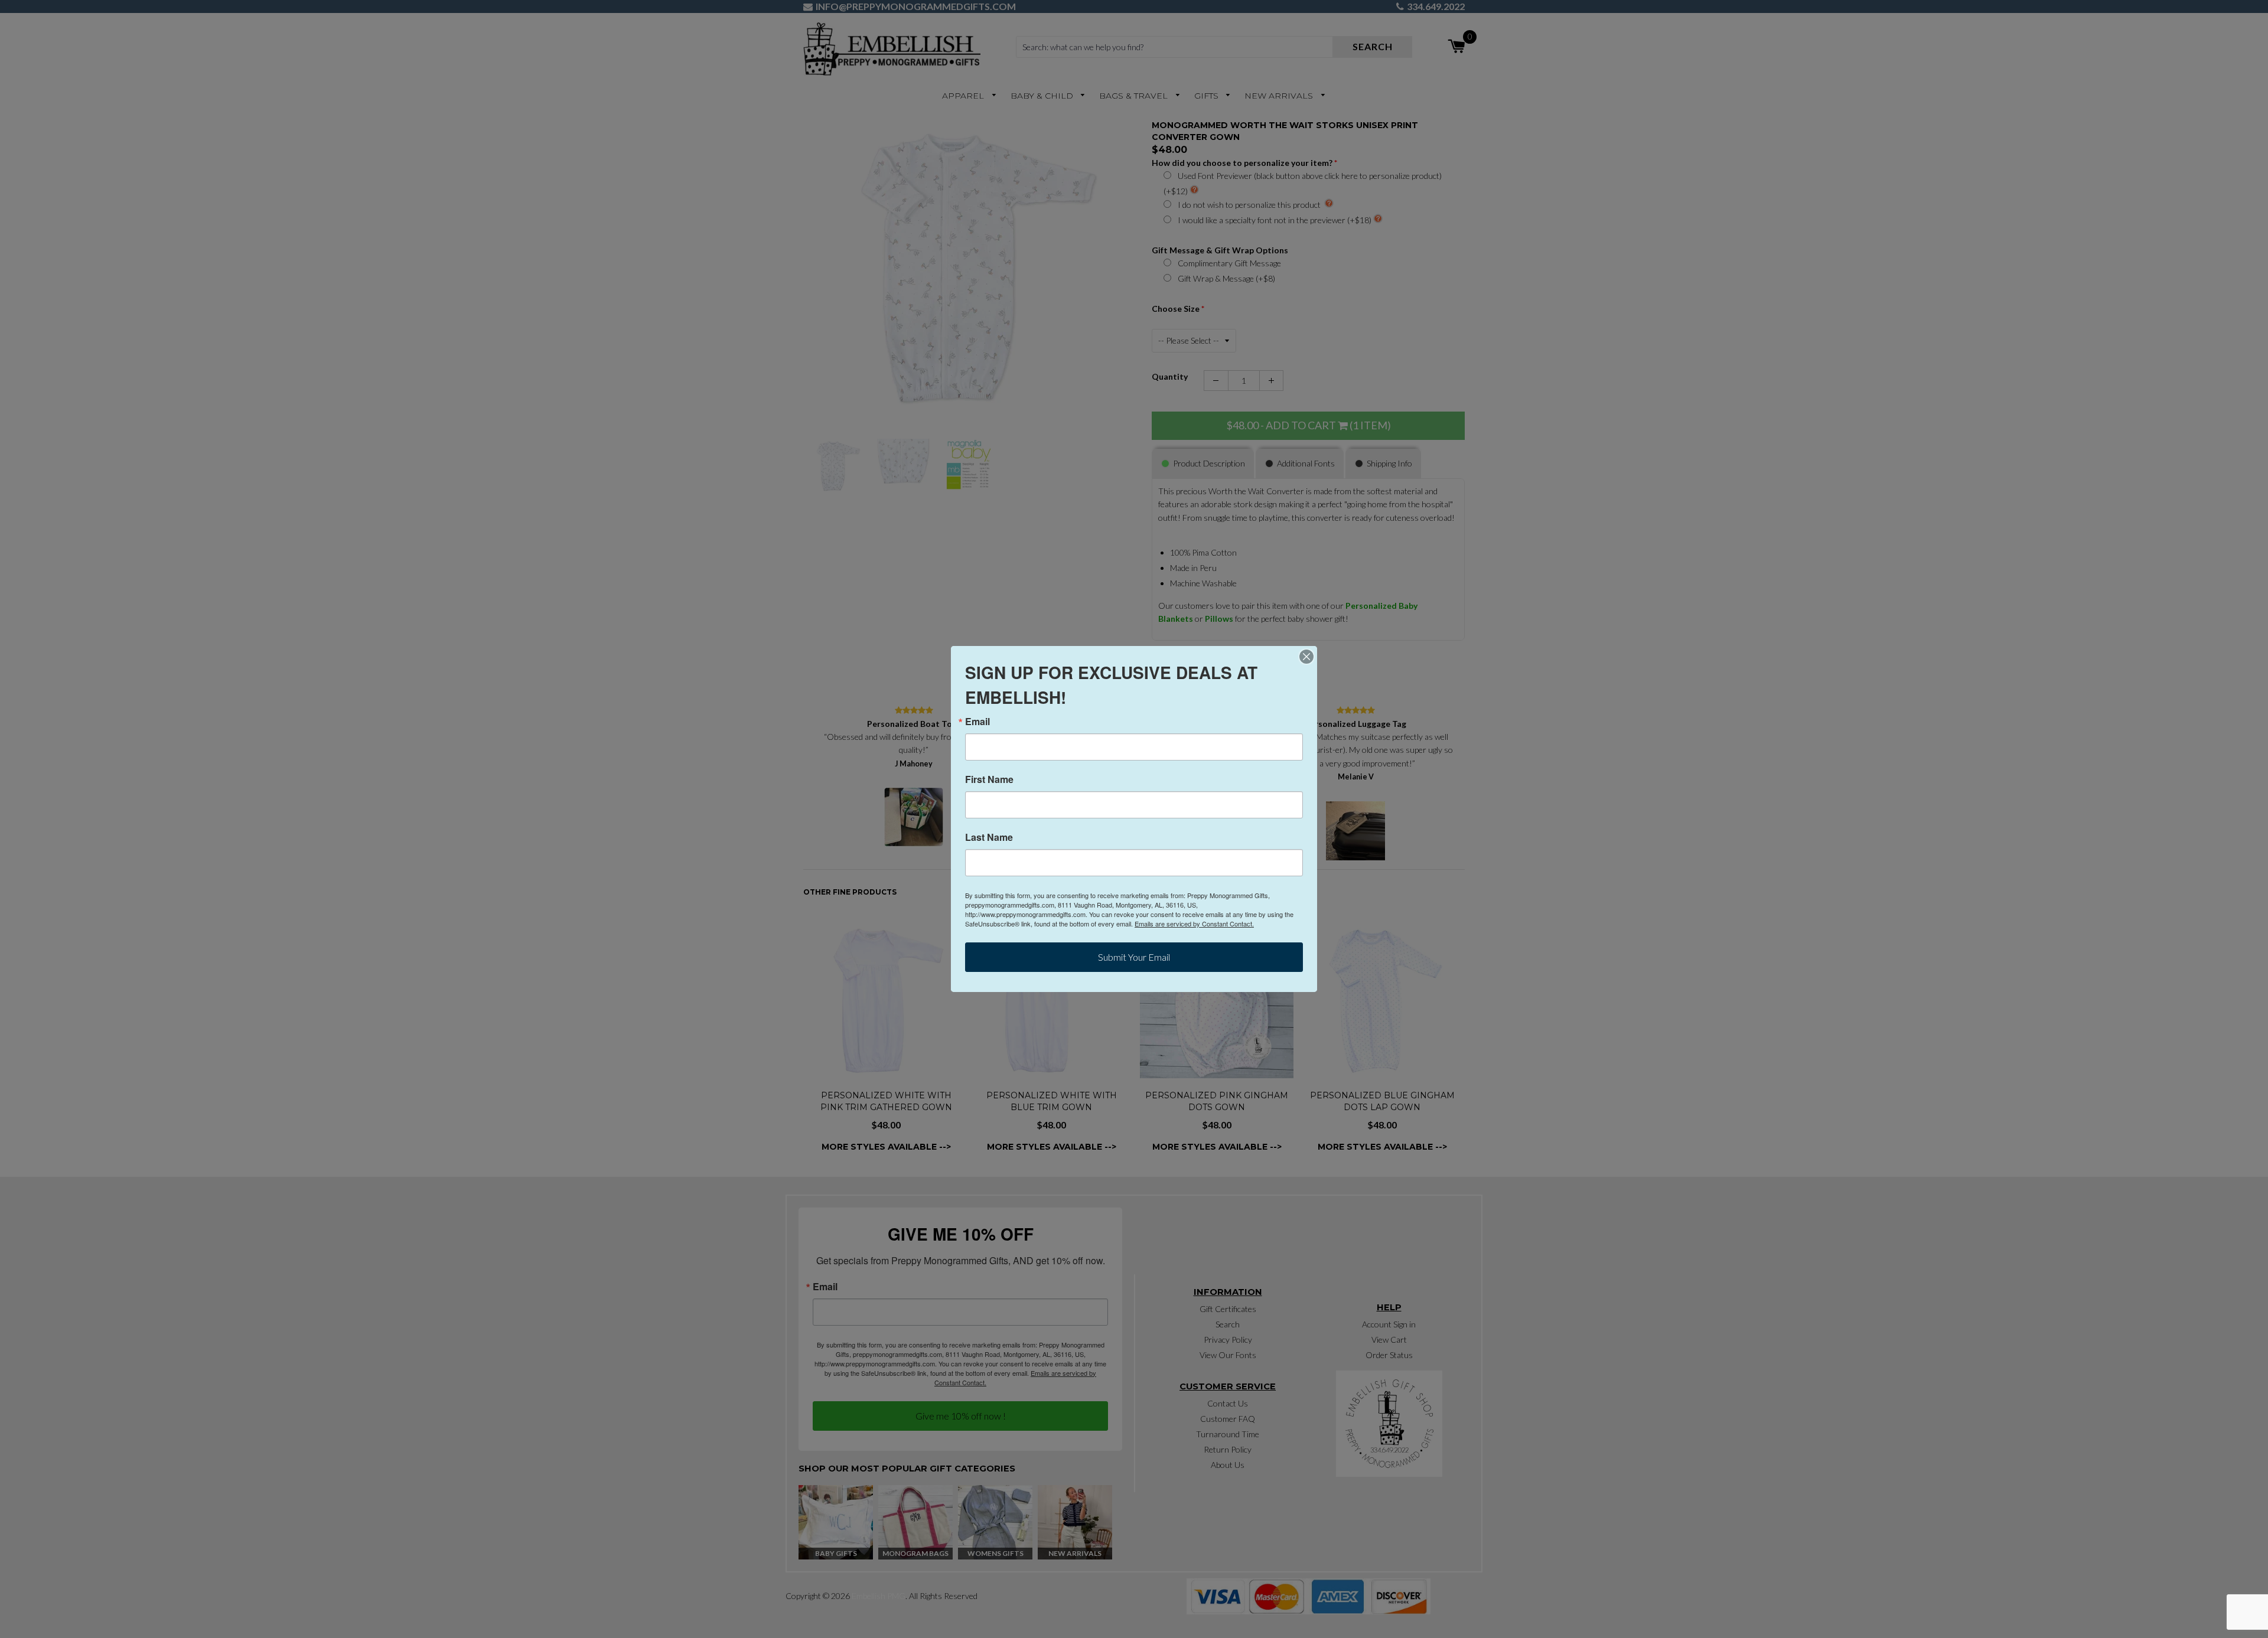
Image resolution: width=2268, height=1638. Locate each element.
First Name (989, 779)
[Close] (1306, 657)
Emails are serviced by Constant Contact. (1194, 924)
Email (977, 722)
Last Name (989, 837)
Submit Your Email (1134, 957)
